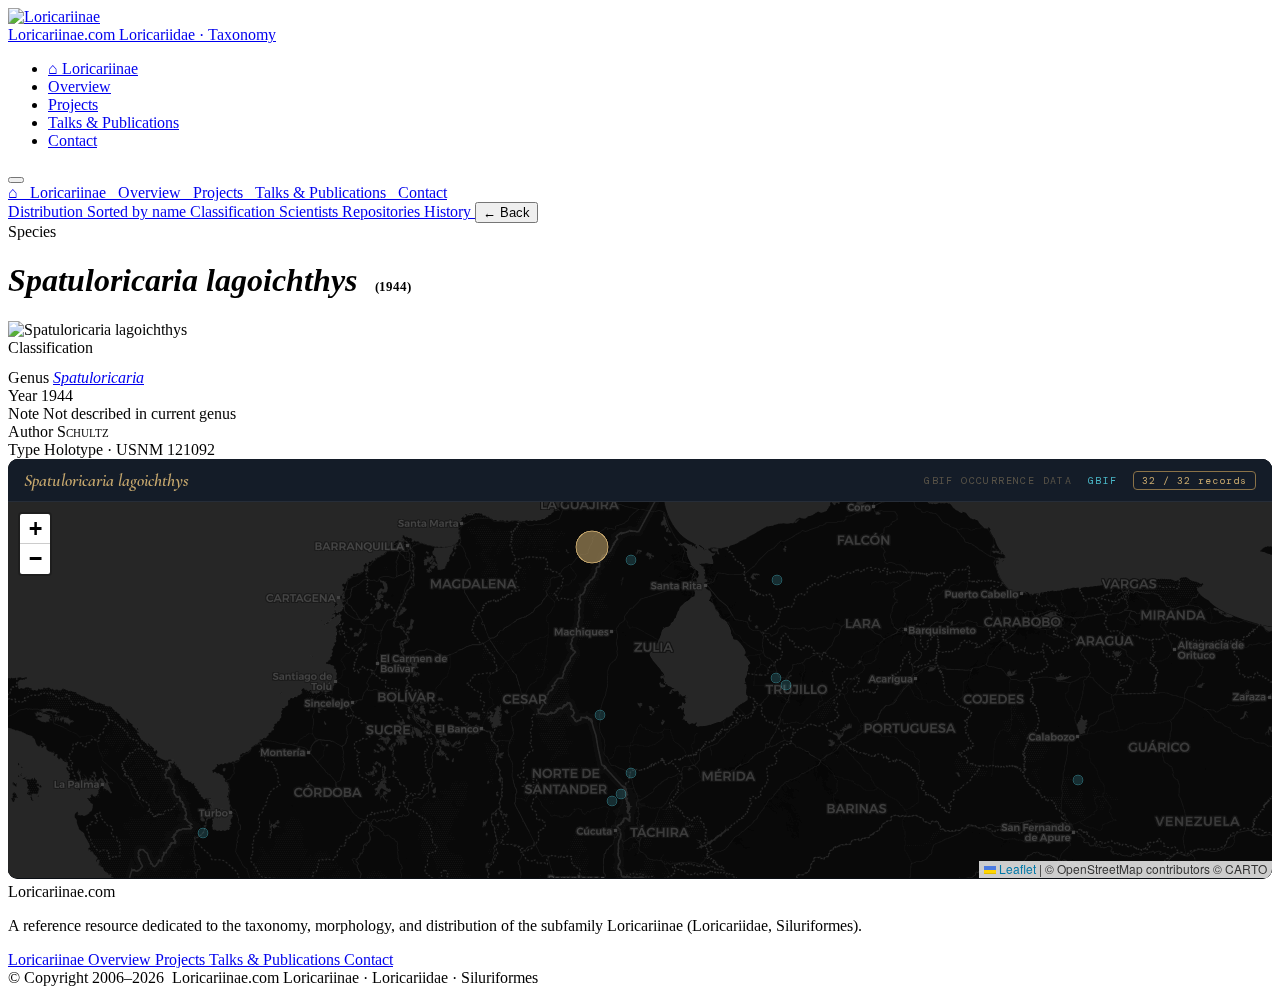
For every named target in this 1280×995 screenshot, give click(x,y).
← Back (506, 212)
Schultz (83, 431)
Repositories (383, 211)
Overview (79, 86)
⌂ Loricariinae (59, 192)
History (449, 211)
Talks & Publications (113, 122)
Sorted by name (138, 211)
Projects (73, 104)
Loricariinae (93, 68)
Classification (234, 211)
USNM (141, 449)
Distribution (47, 211)
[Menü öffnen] (16, 180)
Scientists (310, 211)
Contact (72, 140)
